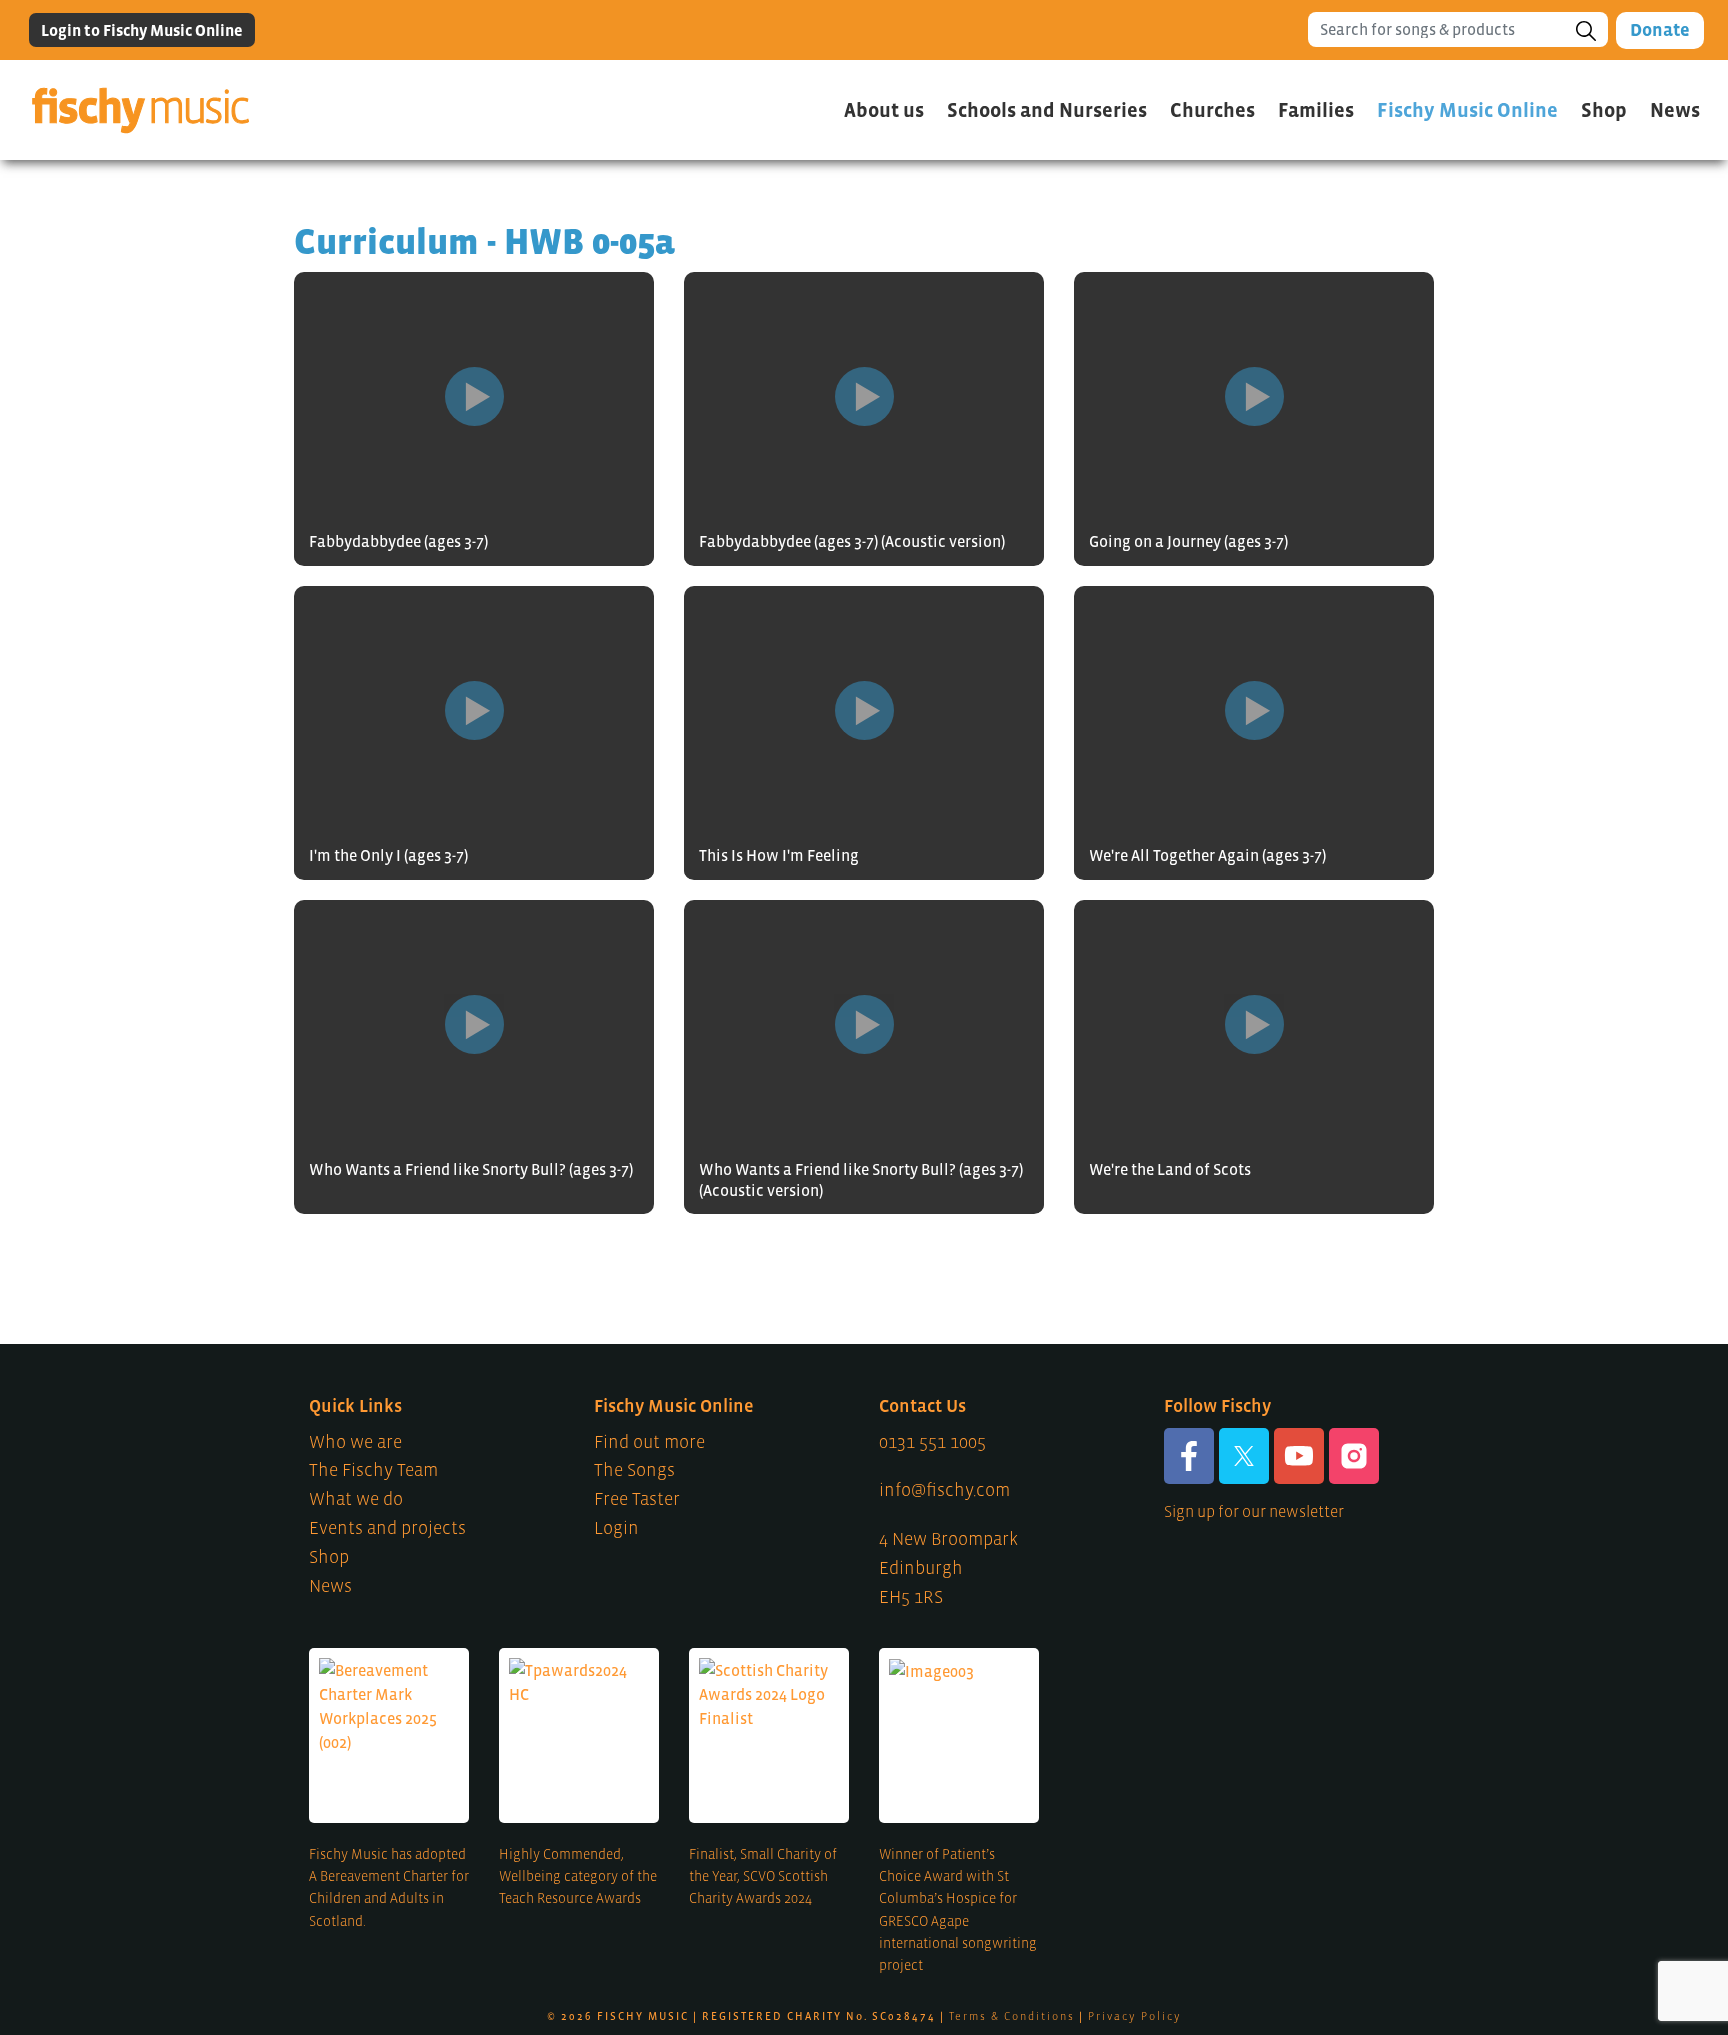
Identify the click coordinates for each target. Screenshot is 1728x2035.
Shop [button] (1604, 110)
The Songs (634, 1470)
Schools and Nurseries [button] (1047, 110)
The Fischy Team (373, 1470)
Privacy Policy (1135, 2016)
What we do (356, 1499)
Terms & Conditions (1012, 2016)
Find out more (649, 1442)
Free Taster (637, 1499)
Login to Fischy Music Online (142, 30)
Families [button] (1316, 110)
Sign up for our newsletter (1254, 1511)
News (1675, 110)
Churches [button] (1212, 110)
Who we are (355, 1442)
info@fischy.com (944, 1490)
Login (616, 1528)
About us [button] (884, 110)
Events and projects (387, 1528)
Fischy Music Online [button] (1467, 110)
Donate (1660, 30)
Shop (329, 1557)
